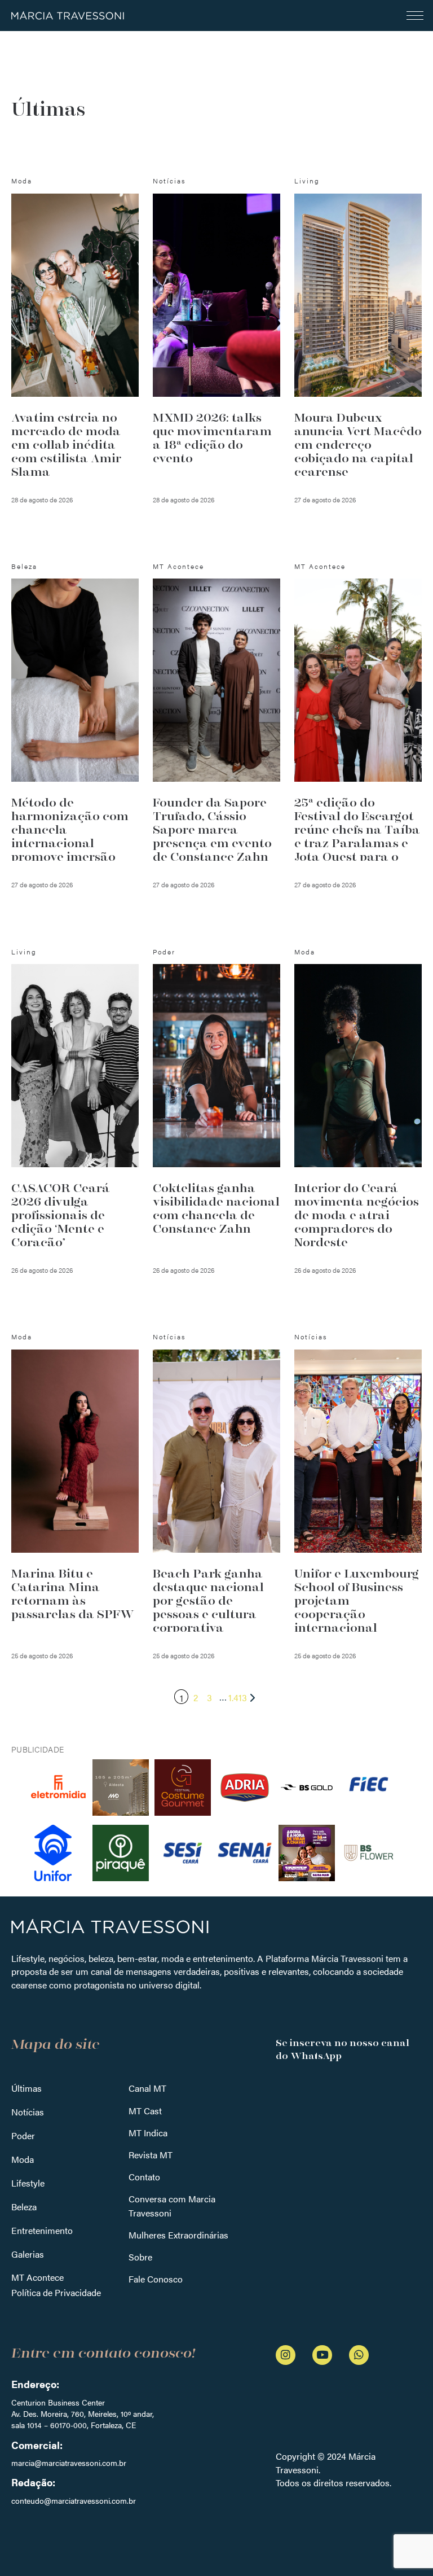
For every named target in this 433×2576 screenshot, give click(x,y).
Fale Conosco (156, 2279)
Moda (23, 2159)
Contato (144, 2177)
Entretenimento (42, 2230)
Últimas (26, 2088)
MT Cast (145, 2111)
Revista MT (151, 2155)
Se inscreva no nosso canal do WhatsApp (343, 2049)
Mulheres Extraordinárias (178, 2235)
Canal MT (147, 2088)
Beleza (24, 2207)
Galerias (28, 2254)
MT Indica (148, 2133)
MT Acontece (37, 2277)
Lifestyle (28, 2183)
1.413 (238, 1697)
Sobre (140, 2257)
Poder (23, 2135)
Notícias (28, 2112)
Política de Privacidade (56, 2292)
